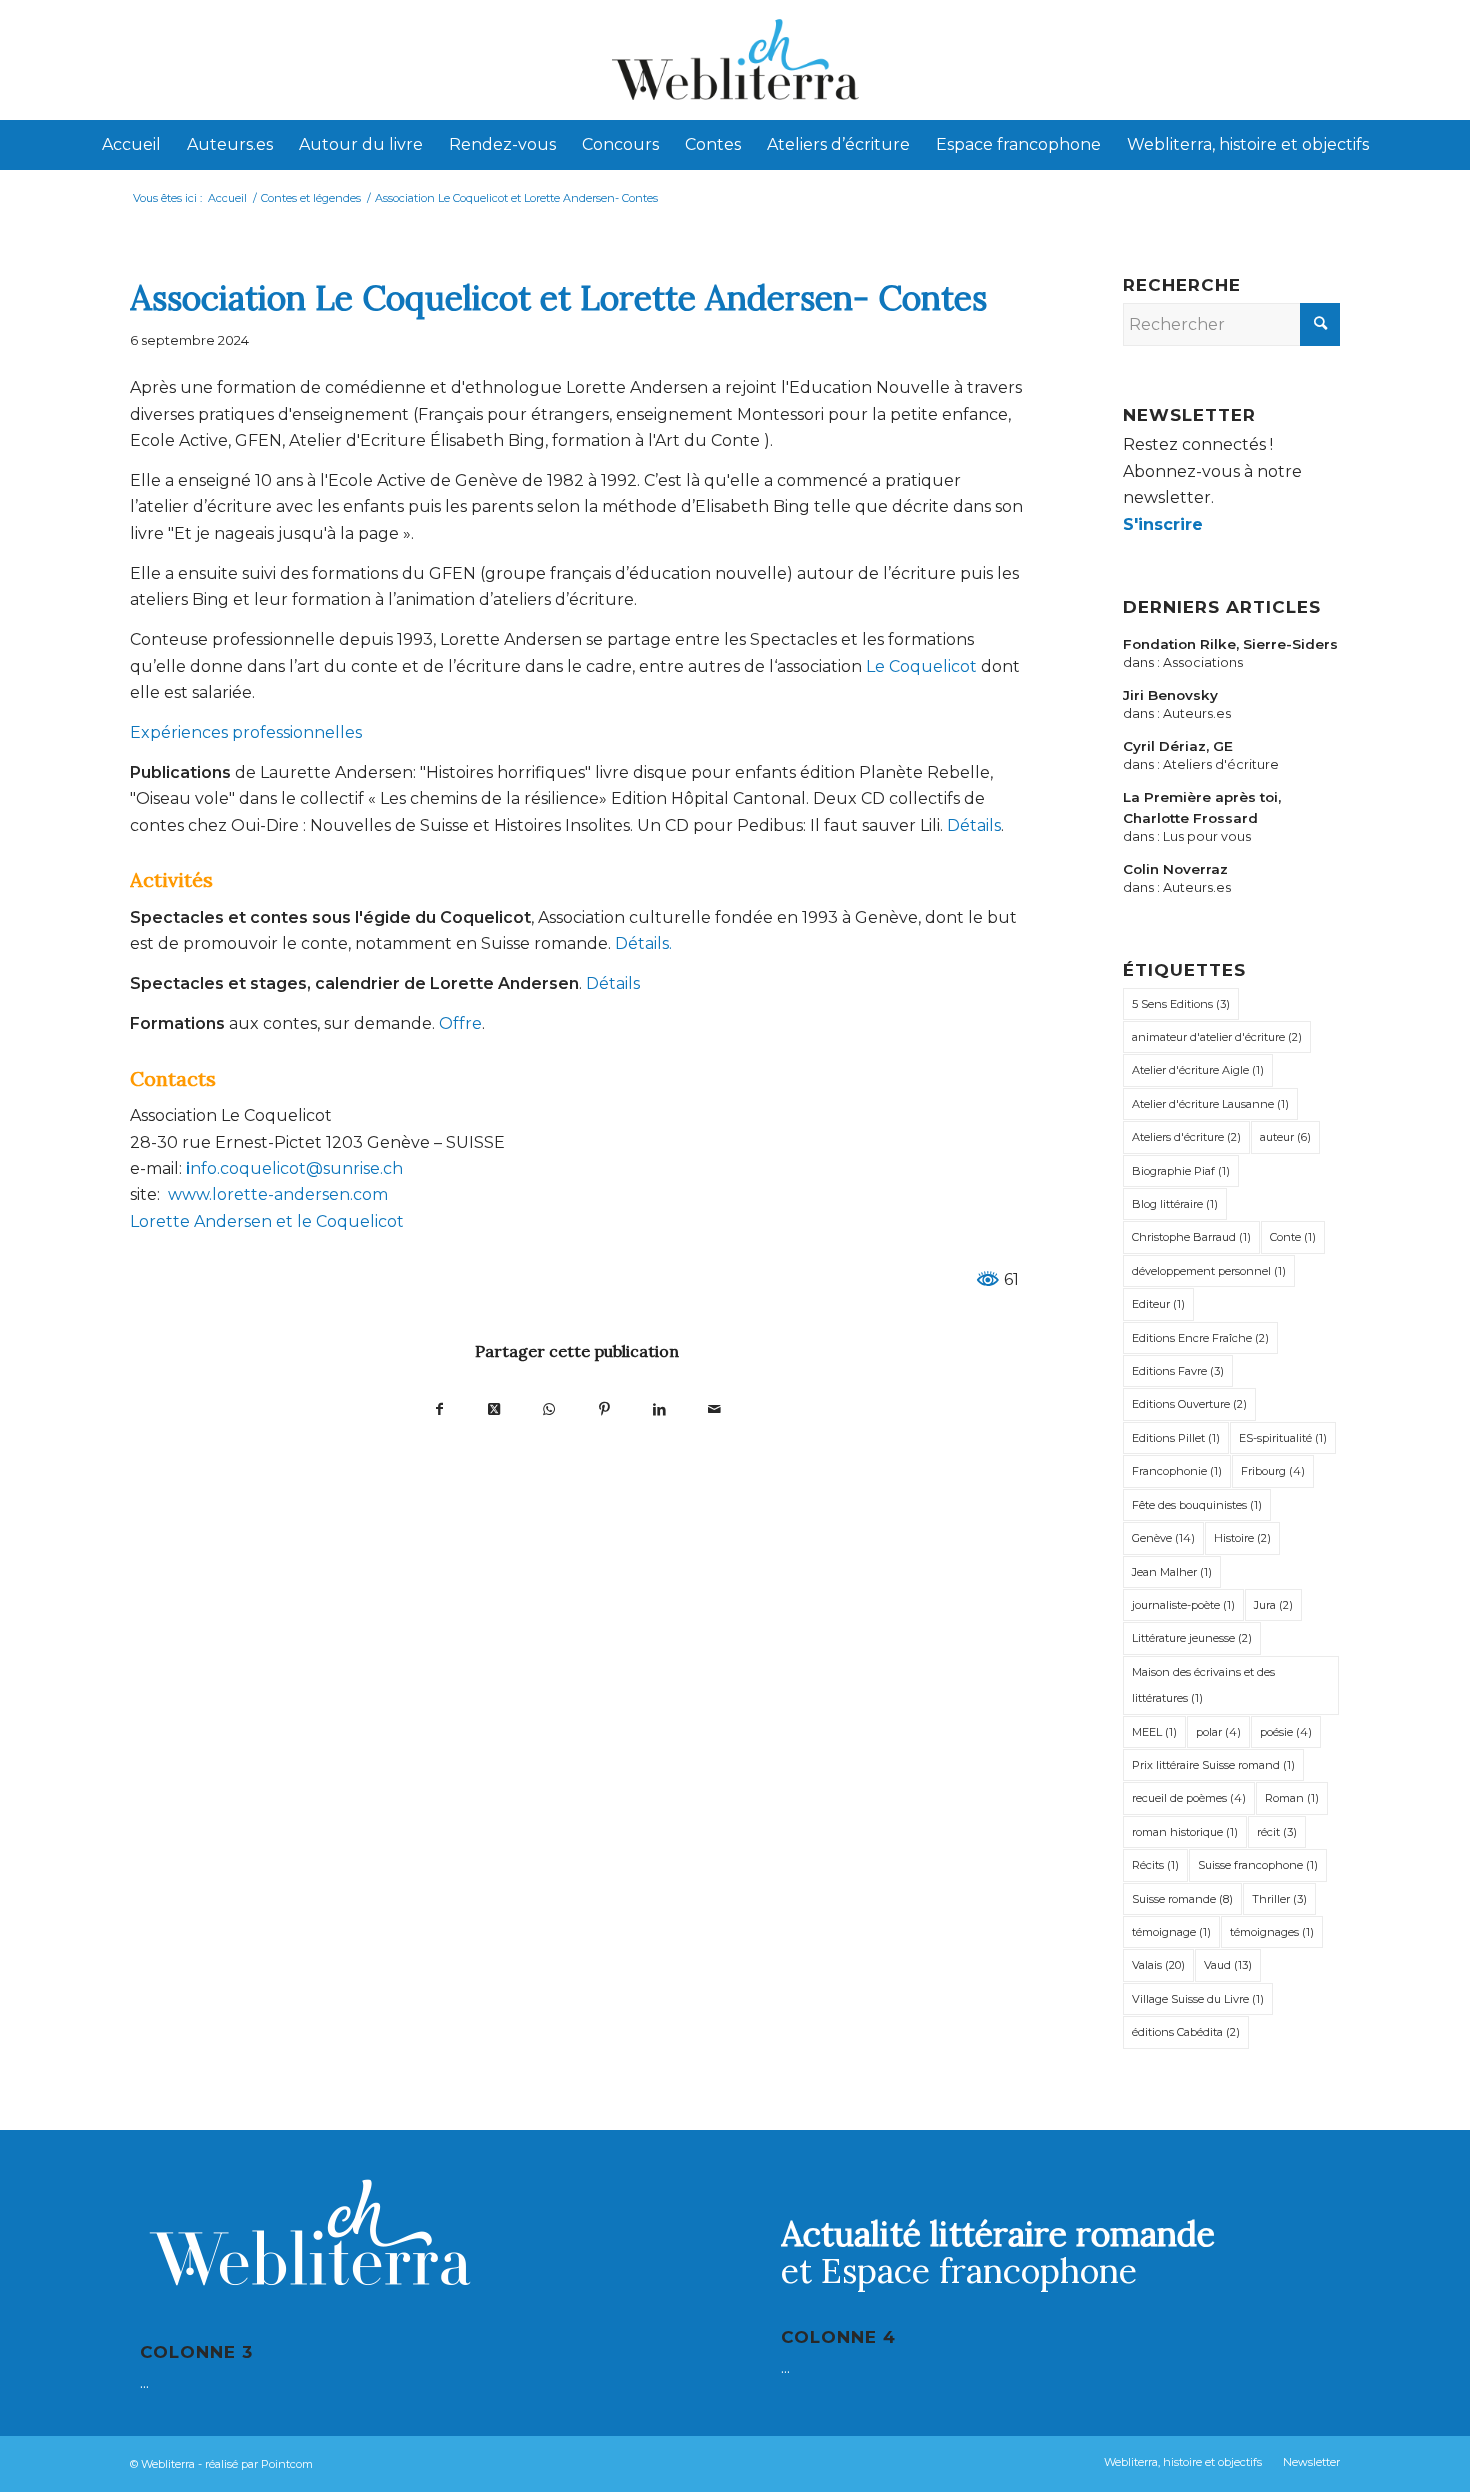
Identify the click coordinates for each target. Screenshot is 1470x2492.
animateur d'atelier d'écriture (1217, 1037)
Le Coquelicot (921, 666)
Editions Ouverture (1189, 1404)
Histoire (1242, 1538)
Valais (1158, 1965)
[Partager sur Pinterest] (604, 1408)
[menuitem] (131, 145)
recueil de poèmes (1189, 1798)
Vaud (1228, 1965)
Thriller (1279, 1899)
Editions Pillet (1176, 1438)
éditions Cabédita (1186, 2032)
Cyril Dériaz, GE (1178, 746)
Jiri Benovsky (1170, 695)
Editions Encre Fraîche (1200, 1338)
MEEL (1154, 1732)
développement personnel (1209, 1271)
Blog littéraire (1175, 1204)
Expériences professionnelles (246, 732)
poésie (1286, 1732)
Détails (974, 825)
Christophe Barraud (1191, 1237)
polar (1218, 1732)
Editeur (1158, 1304)
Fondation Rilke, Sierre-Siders (1230, 644)
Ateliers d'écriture (1221, 764)
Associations (1203, 662)
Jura (1273, 1605)
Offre (460, 1023)
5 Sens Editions (1181, 1004)
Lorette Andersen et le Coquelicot (267, 1221)
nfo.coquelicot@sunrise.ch (296, 1168)
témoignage (1171, 1932)
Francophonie (1177, 1471)
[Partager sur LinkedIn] (659, 1408)
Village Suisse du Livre (1198, 1999)
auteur (1285, 1137)
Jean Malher (1172, 1572)
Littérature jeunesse (1192, 1638)
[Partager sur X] (494, 1408)
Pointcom (287, 2464)
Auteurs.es (1197, 713)
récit (1277, 1832)
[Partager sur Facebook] (439, 1408)
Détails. (643, 943)
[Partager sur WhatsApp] (549, 1408)
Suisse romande (1182, 1899)
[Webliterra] (735, 60)
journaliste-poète (1183, 1605)
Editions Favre (1178, 1371)
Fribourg (1273, 1471)
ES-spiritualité (1283, 1438)
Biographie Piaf (1181, 1171)
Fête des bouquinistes (1197, 1505)
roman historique (1185, 1832)
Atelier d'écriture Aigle (1198, 1070)
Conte (1293, 1237)
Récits (1155, 1865)
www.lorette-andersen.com (278, 1194)
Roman (1292, 1798)
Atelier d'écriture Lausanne (1210, 1104)
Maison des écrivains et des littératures (1203, 1685)
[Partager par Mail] (714, 1408)
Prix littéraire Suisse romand (1213, 1765)
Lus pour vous (1207, 836)
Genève (1163, 1538)
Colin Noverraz (1175, 869)
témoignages (1272, 1932)
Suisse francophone (1258, 1865)
